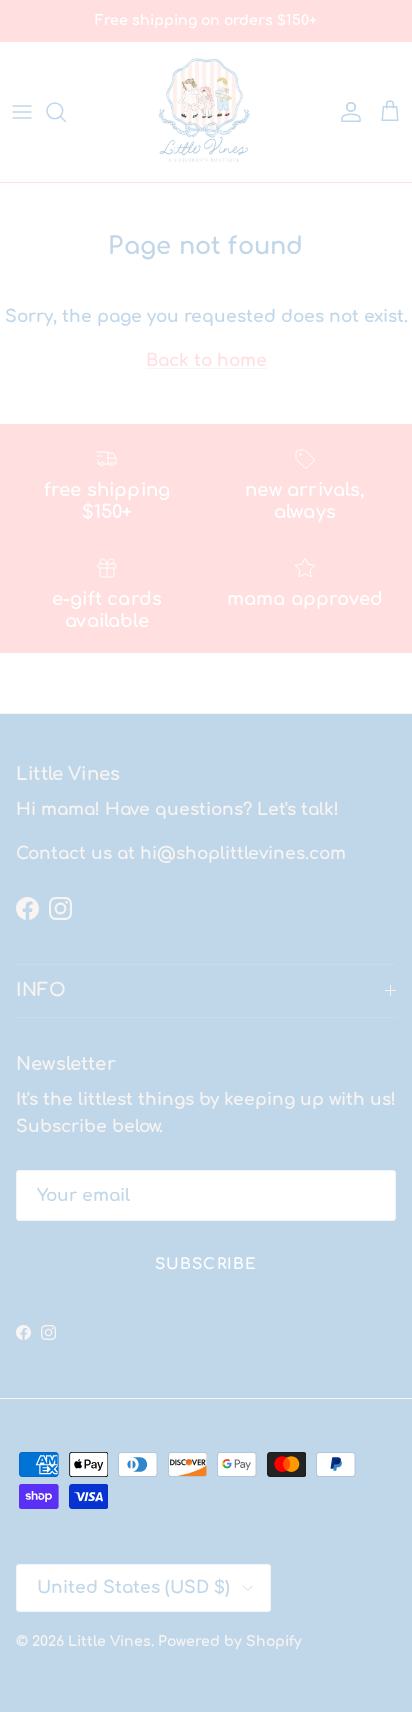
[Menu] (22, 112)
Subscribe (206, 1264)
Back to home (206, 360)
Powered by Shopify (230, 1641)
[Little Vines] (206, 112)
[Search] (66, 112)
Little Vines (109, 1641)
